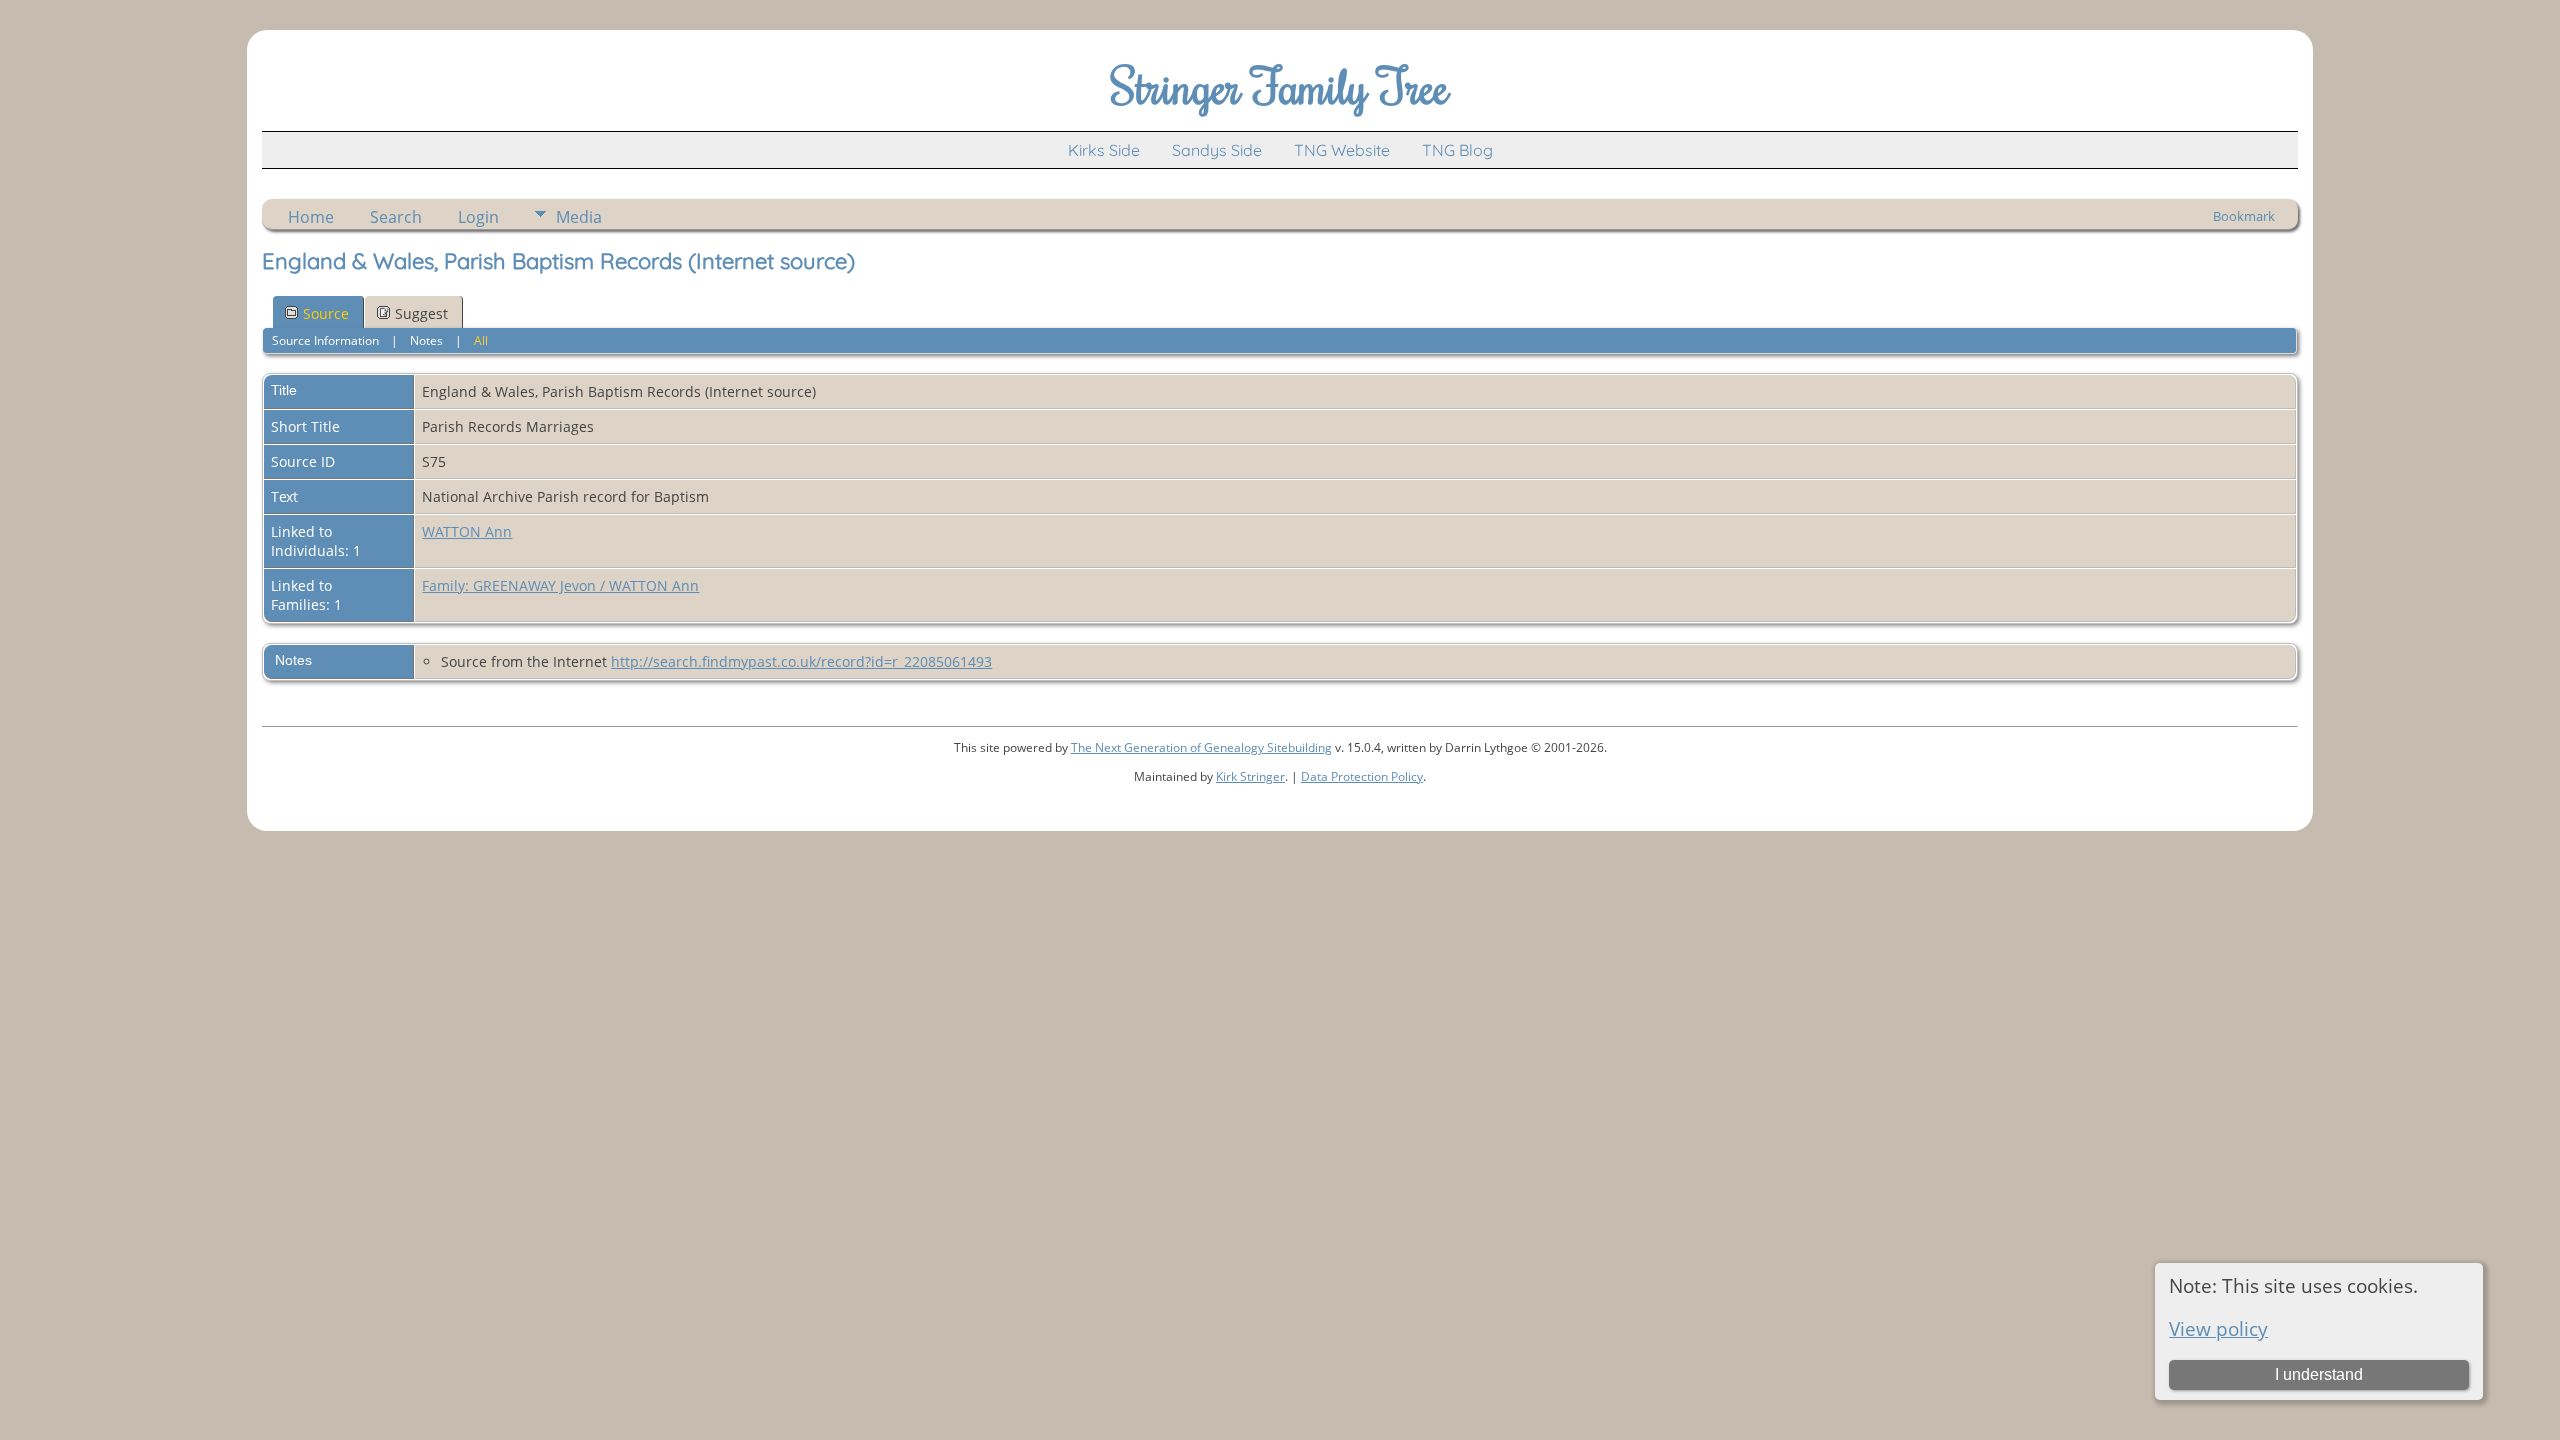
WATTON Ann (467, 531)
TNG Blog (1457, 150)
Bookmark (2244, 216)
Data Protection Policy (1362, 776)
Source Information (325, 340)
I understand (2319, 1374)
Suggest (421, 313)
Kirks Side (1104, 150)
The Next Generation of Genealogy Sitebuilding (1201, 747)
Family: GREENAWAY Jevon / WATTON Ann (560, 585)
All (481, 340)
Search (396, 217)
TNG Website (1342, 150)
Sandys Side (1217, 150)
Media (579, 217)
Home (311, 217)
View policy (2218, 1328)
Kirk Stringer (1250, 776)
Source (326, 313)
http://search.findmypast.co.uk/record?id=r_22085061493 (801, 661)
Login (478, 217)
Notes (426, 340)
